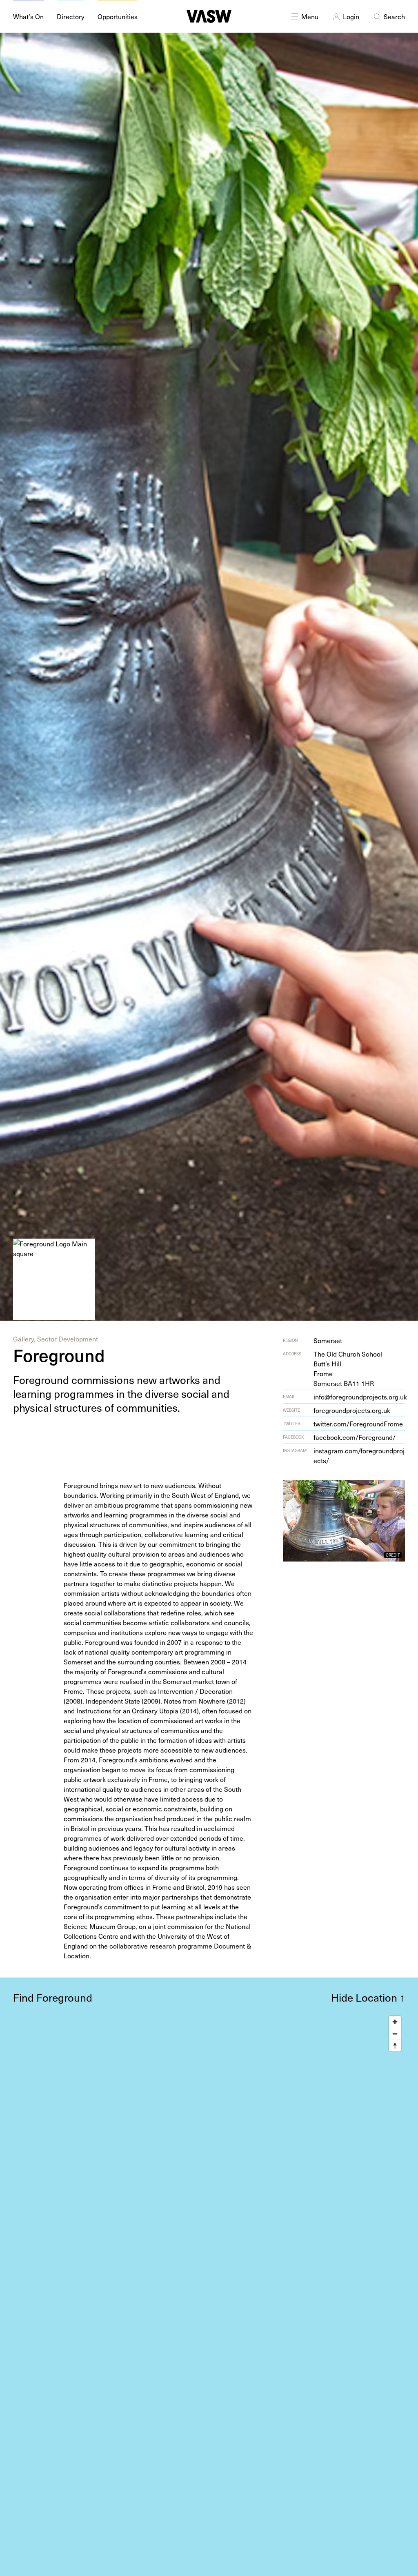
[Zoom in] (395, 2022)
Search (394, 16)
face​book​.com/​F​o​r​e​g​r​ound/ (355, 1437)
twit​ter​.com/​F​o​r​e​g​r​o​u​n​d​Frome (358, 1424)
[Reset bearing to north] (395, 2045)
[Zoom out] (395, 2034)
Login (351, 16)
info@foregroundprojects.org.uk (360, 1397)
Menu (310, 16)
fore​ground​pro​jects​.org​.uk (352, 1410)
